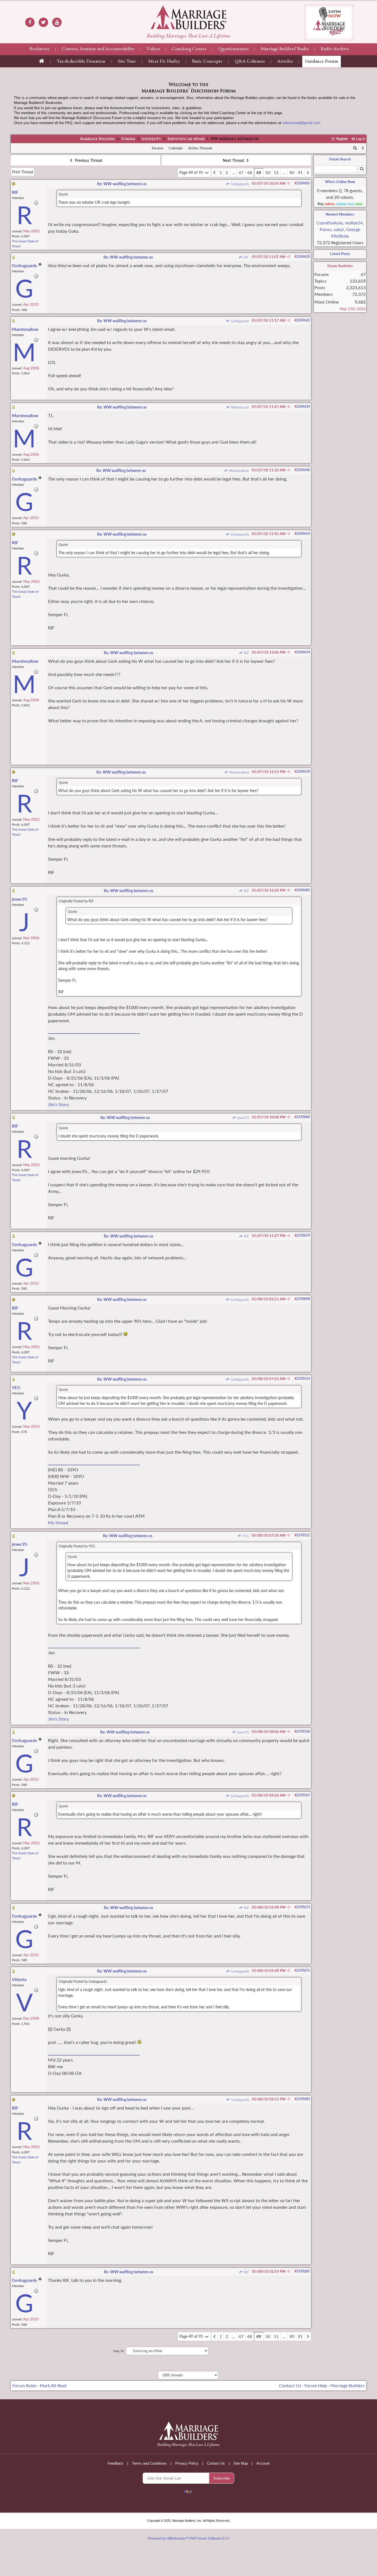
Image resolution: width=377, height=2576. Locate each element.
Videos (153, 49)
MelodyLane (240, 407)
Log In (360, 139)
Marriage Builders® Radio (285, 49)
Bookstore (40, 49)
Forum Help (316, 2385)
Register (342, 139)
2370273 (303, 1907)
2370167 (303, 1795)
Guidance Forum (322, 61)
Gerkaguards (239, 184)
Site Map (241, 2463)
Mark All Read (53, 2385)
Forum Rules (24, 2385)
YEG (245, 1536)
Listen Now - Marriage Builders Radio (329, 22)
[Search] (355, 148)
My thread (58, 1522)
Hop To (119, 2351)
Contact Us (290, 2385)
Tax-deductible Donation (81, 61)
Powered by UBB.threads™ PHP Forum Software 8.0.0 (189, 2539)
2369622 (303, 320)
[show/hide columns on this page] (363, 148)
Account (263, 2463)
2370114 (303, 1379)
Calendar (176, 148)
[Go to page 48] (214, 173)
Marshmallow (239, 471)
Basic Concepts (207, 61)
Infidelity (151, 139)
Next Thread (234, 160)
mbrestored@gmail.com (301, 123)
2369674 (303, 652)
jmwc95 (243, 1118)
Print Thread (23, 172)
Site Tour (127, 61)
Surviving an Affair (186, 139)
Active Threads (200, 148)
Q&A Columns (250, 61)
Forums (128, 139)
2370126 (303, 1731)
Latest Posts (340, 254)
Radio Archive (335, 49)
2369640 (303, 470)
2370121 (303, 1535)
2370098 (303, 1299)
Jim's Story (59, 1104)
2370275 (303, 1970)
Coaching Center (189, 49)
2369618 (303, 257)
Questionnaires (233, 49)
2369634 (303, 406)
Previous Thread (88, 160)
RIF (246, 257)
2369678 (303, 772)
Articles (285, 61)
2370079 (303, 1235)
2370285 (303, 2271)
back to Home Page (189, 17)
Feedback (116, 2463)
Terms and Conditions (149, 2463)
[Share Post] (289, 183)
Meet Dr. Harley (164, 61)
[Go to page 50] (308, 173)
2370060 (303, 1117)
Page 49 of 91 (192, 172)
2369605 (303, 183)
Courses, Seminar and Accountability (98, 49)
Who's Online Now (340, 182)
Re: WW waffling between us (122, 184)
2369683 (303, 890)
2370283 (303, 2099)
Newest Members (340, 214)
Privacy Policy (187, 2463)
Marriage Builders (97, 139)
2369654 (303, 534)
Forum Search (340, 159)
